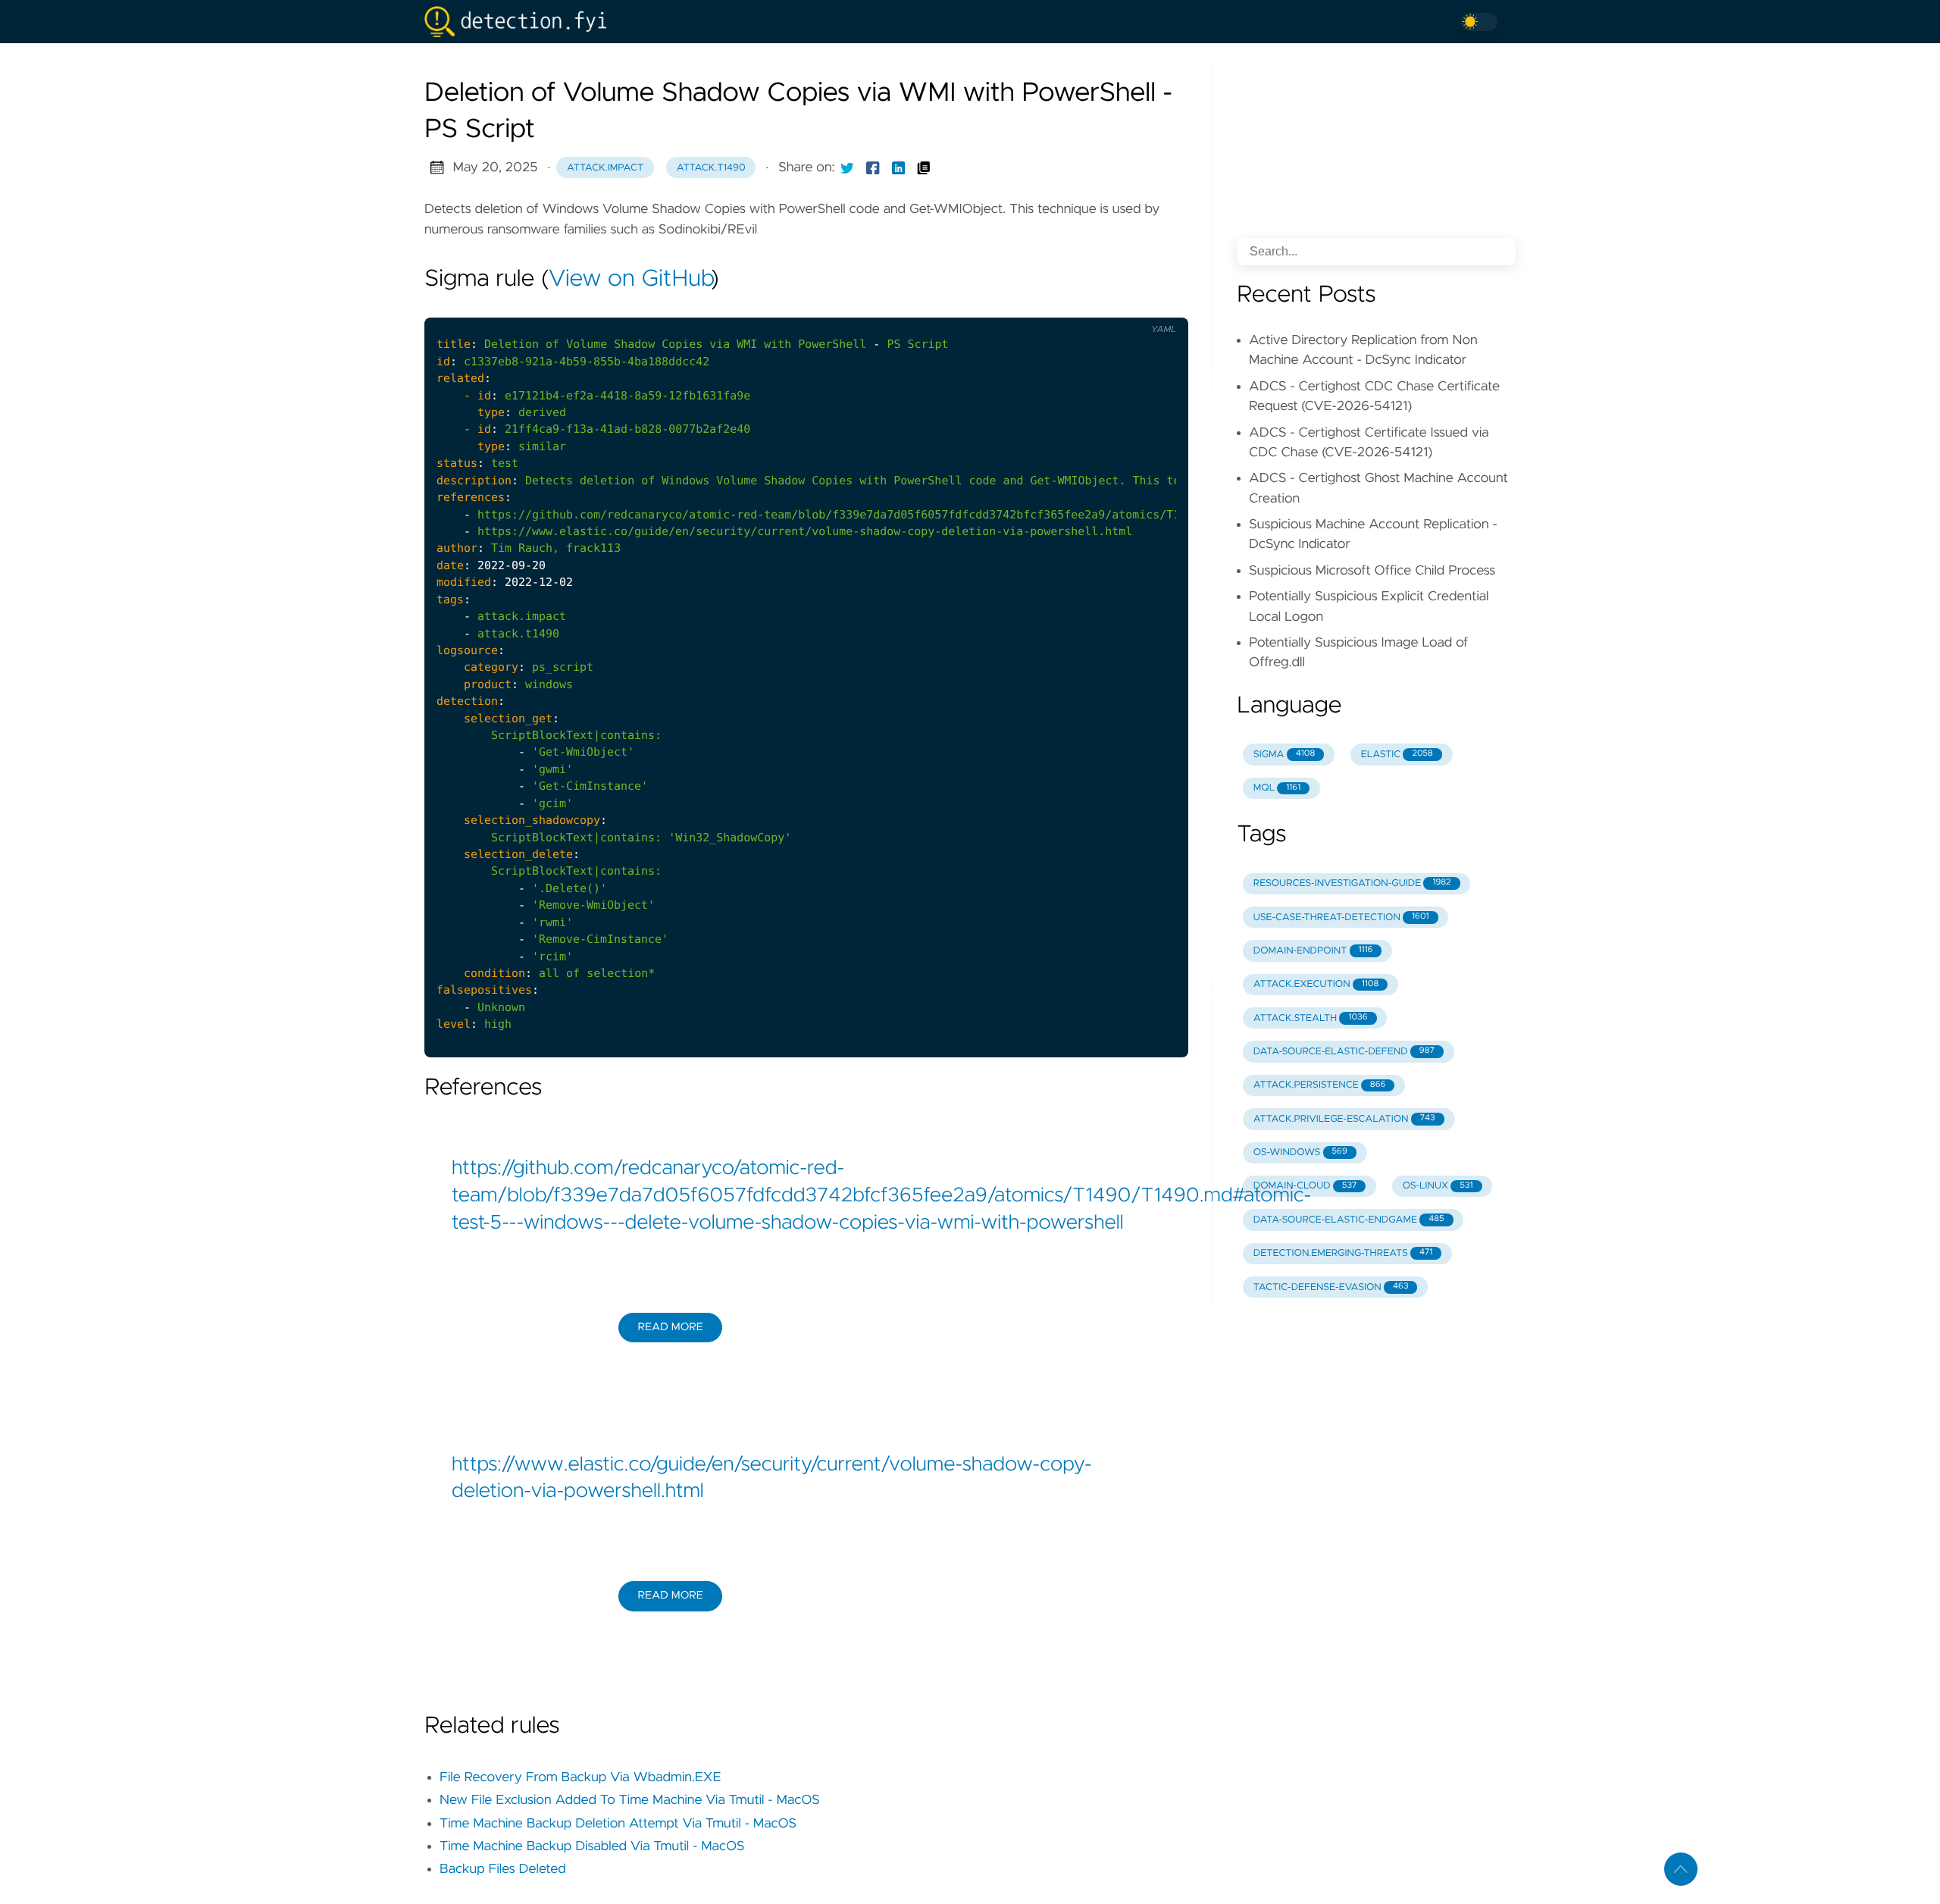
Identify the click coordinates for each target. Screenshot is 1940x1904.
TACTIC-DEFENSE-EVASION (1331, 1287)
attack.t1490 (711, 168)
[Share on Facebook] (873, 168)
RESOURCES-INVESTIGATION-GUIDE (1352, 883)
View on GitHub (630, 280)
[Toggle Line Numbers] (1126, 305)
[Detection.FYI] (521, 22)
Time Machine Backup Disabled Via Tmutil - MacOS (592, 1846)
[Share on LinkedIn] (899, 168)
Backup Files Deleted (503, 1869)
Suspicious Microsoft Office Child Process (1372, 571)
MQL (1277, 788)
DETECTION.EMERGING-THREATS (1343, 1253)
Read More (670, 1327)
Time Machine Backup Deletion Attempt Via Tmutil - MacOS (618, 1824)
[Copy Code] (1094, 305)
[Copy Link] (924, 168)
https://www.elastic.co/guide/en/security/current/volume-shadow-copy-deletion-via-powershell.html (772, 1479)
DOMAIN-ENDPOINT (1313, 951)
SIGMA (1284, 755)
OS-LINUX (1438, 1186)
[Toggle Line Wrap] (1157, 305)
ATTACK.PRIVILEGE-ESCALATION (1344, 1119)
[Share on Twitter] (847, 168)
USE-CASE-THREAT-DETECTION (1341, 918)
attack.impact (605, 168)
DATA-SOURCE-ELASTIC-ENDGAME (1349, 1220)
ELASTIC (1397, 755)
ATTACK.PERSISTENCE (1320, 1085)
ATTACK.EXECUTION (1316, 984)
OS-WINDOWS (1300, 1152)
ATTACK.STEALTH (1311, 1018)
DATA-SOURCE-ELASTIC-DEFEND (1344, 1052)
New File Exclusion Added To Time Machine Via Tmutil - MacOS (630, 1800)
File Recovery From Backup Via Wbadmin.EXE (580, 1777)
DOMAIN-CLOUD (1305, 1186)
